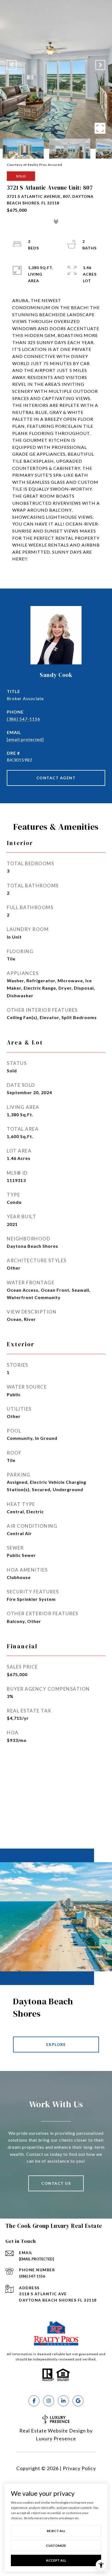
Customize (56, 2546)
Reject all (56, 2531)
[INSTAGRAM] (49, 2401)
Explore (56, 2044)
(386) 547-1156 (24, 719)
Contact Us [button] (56, 2183)
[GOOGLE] (78, 2401)
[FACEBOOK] (34, 2401)
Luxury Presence (56, 2438)
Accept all (56, 2560)
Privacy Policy (79, 2468)
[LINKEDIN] (63, 2401)
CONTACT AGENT (56, 778)
